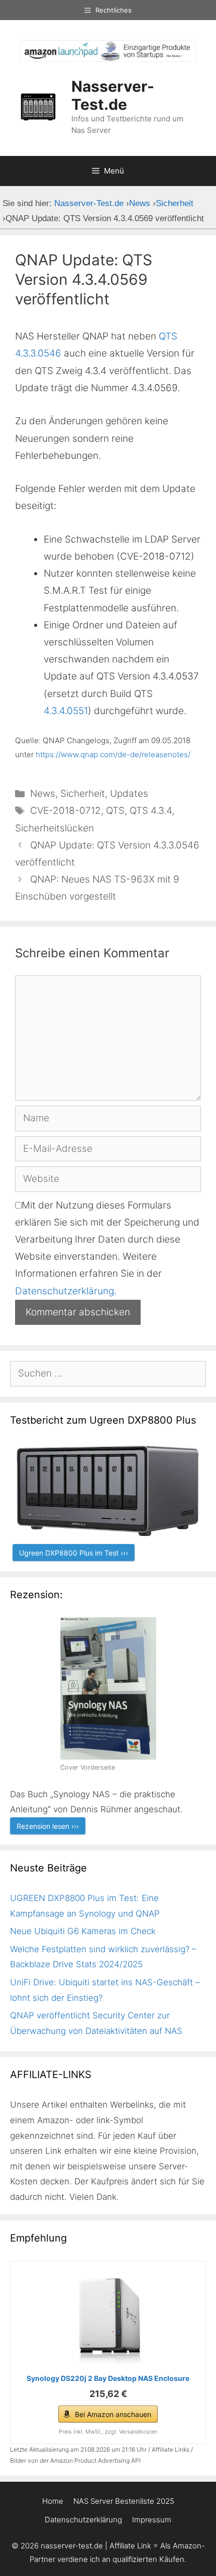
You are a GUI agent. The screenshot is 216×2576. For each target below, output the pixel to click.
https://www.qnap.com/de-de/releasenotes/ (113, 754)
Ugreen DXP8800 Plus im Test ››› (74, 1553)
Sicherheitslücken (55, 828)
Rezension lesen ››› (48, 1826)
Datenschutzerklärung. (66, 1291)
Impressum (152, 2520)
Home (53, 2501)
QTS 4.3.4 (151, 811)
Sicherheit (83, 794)
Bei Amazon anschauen (113, 2414)
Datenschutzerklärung (83, 2520)
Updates (129, 794)
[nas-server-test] (108, 58)
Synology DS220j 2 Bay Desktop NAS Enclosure (108, 2378)
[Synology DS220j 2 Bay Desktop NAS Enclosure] (108, 2319)
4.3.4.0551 (66, 711)
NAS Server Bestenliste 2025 (124, 2501)
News (43, 794)
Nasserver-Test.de (113, 95)
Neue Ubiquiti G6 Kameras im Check (83, 1931)
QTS (115, 811)
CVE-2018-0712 (66, 811)
